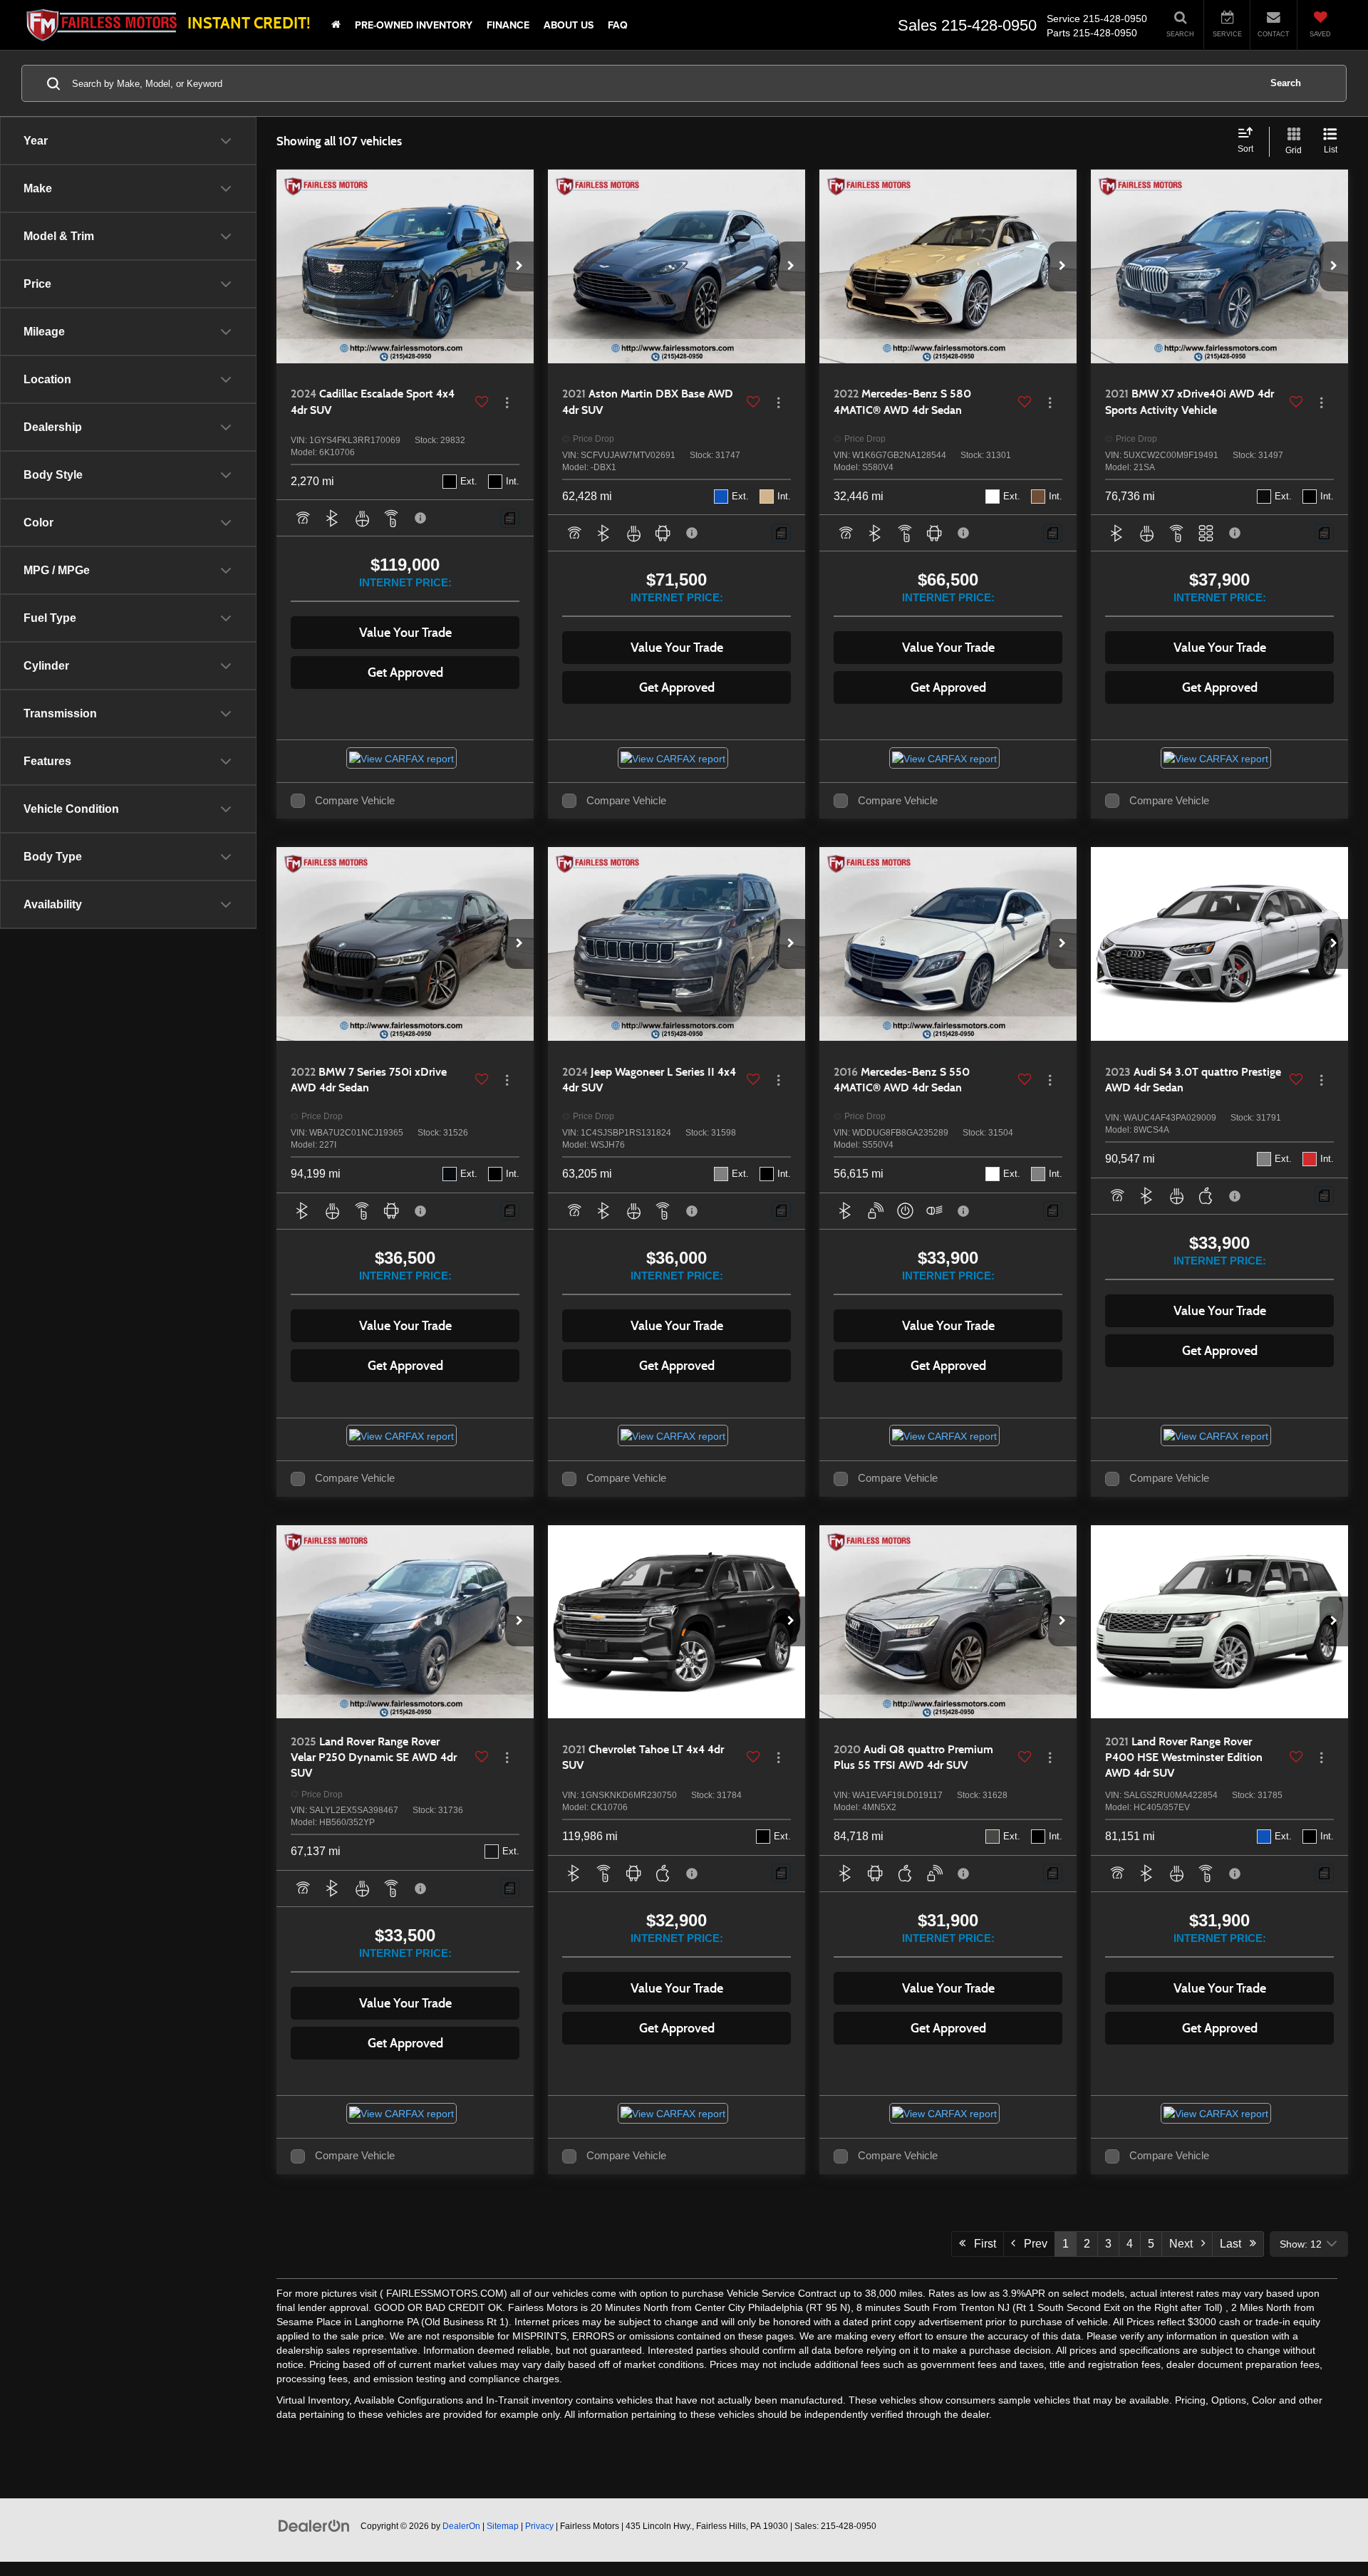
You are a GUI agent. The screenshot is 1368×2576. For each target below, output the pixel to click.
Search (1286, 83)
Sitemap (503, 2526)
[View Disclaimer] (421, 518)
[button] (519, 266)
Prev (1031, 2244)
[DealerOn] (314, 2525)
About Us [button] (569, 25)
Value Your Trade (405, 633)
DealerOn (461, 2526)
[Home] (336, 25)
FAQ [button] (618, 25)
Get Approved (405, 672)
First (981, 2244)
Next (1185, 2244)
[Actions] (507, 402)
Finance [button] (508, 25)
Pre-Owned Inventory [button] (414, 25)
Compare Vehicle (355, 801)
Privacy (539, 2526)
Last (1235, 2244)
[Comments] (510, 518)
